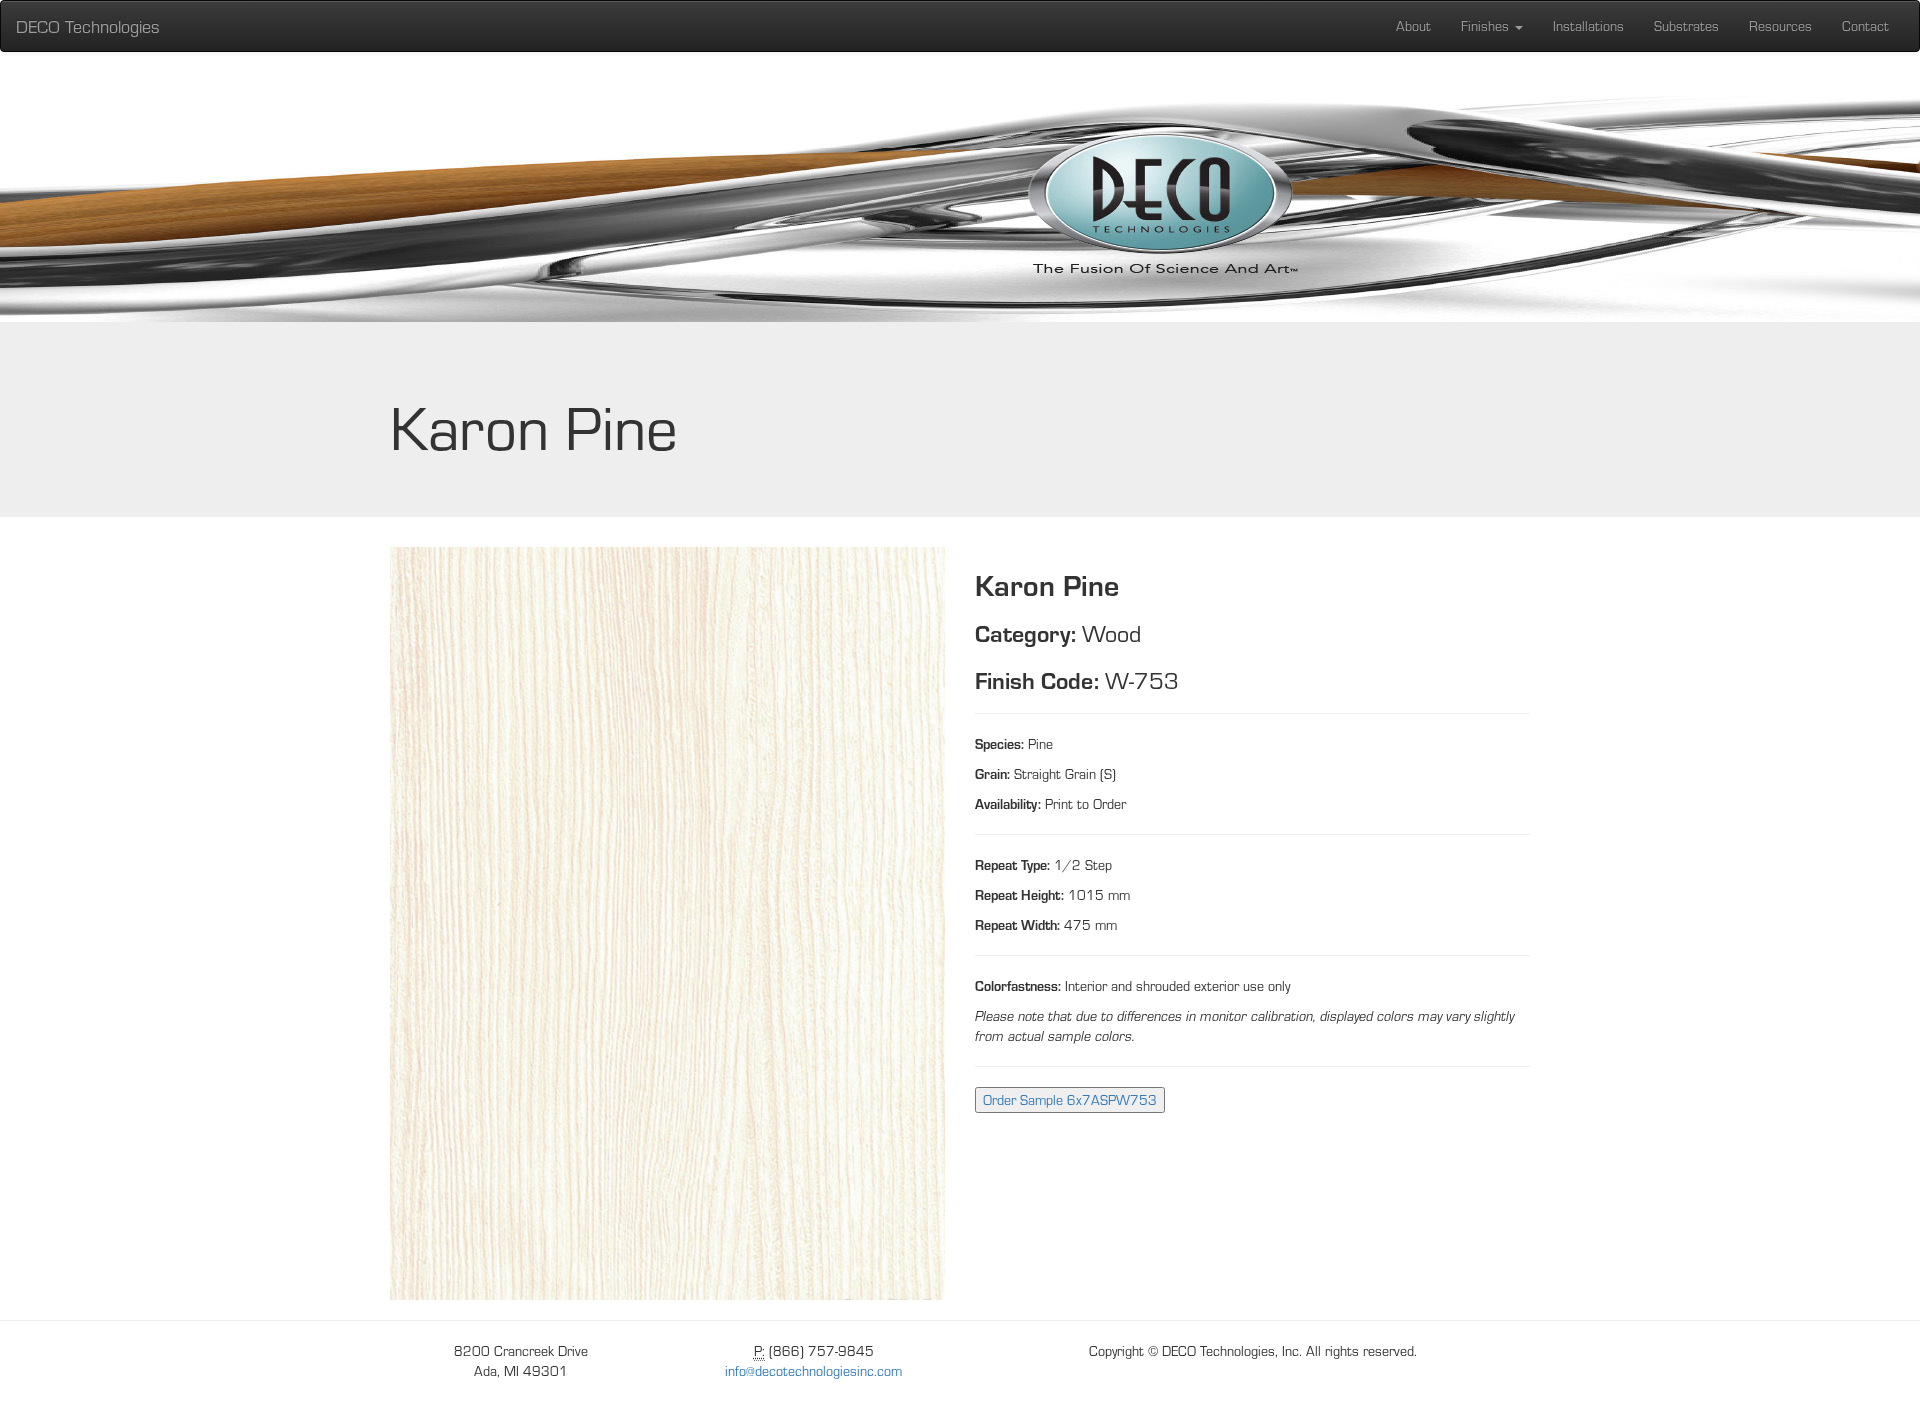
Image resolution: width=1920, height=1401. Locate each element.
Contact (1865, 25)
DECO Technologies (88, 25)
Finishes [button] (1487, 25)
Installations (1588, 25)
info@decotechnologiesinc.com (813, 1370)
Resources (1780, 25)
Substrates (1686, 25)
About (1413, 25)
